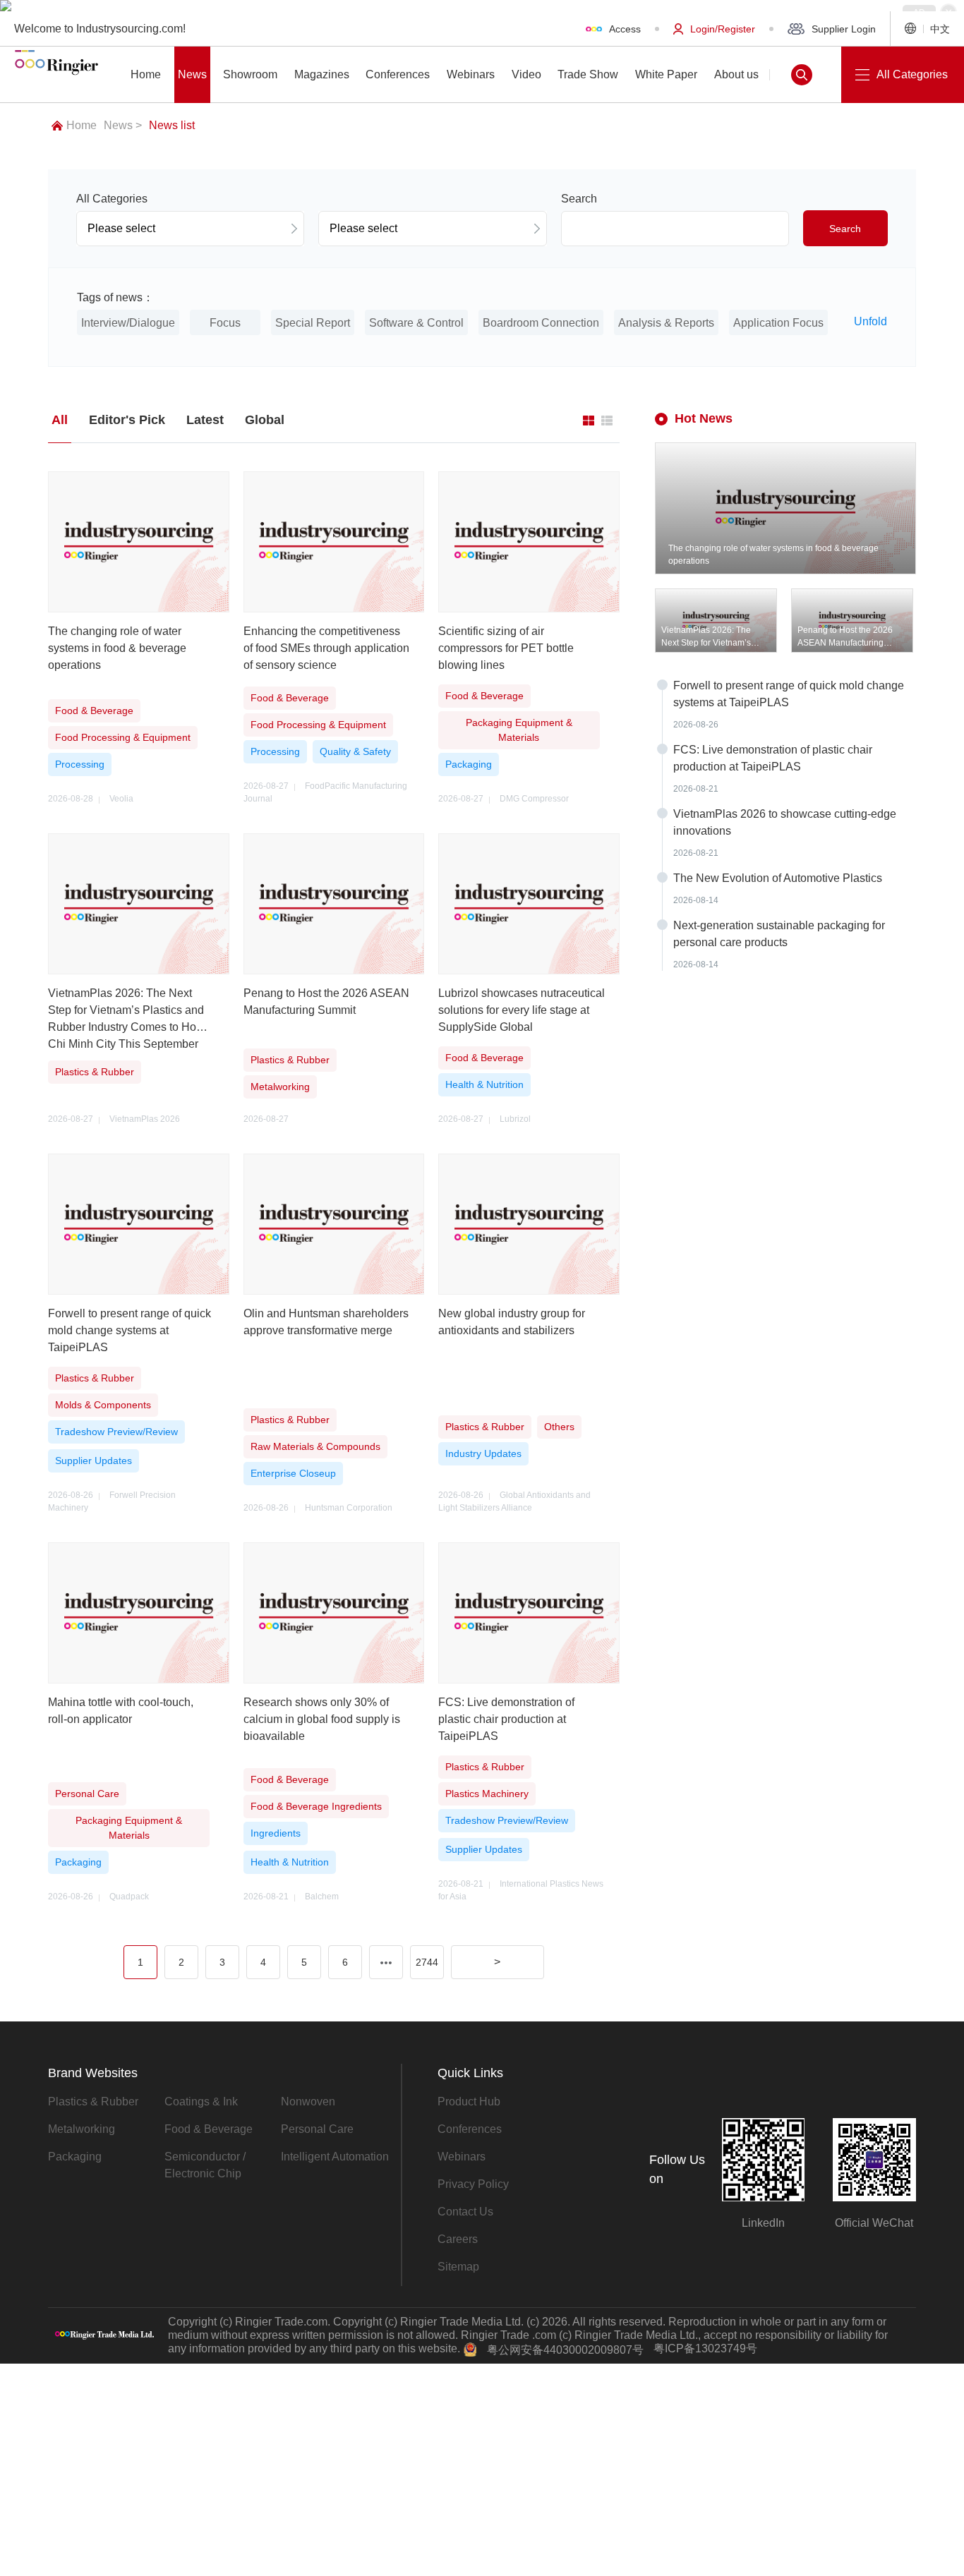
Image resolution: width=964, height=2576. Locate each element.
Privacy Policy (473, 2184)
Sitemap (458, 2267)
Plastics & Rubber (93, 2102)
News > (123, 125)
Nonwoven (308, 2102)
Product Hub (469, 2102)
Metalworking (82, 2129)
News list (172, 125)
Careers (458, 2239)
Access (625, 29)
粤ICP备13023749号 (705, 2348)
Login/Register (723, 29)
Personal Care (317, 2129)
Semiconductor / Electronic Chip (205, 2165)
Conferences (470, 2129)
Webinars (462, 2157)
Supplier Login (844, 29)
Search (845, 229)
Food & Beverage (209, 2129)
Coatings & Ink (201, 2102)
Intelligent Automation (335, 2157)
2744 (427, 1962)
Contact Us (465, 2212)
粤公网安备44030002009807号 (565, 2350)
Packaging (75, 2157)
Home (82, 125)
